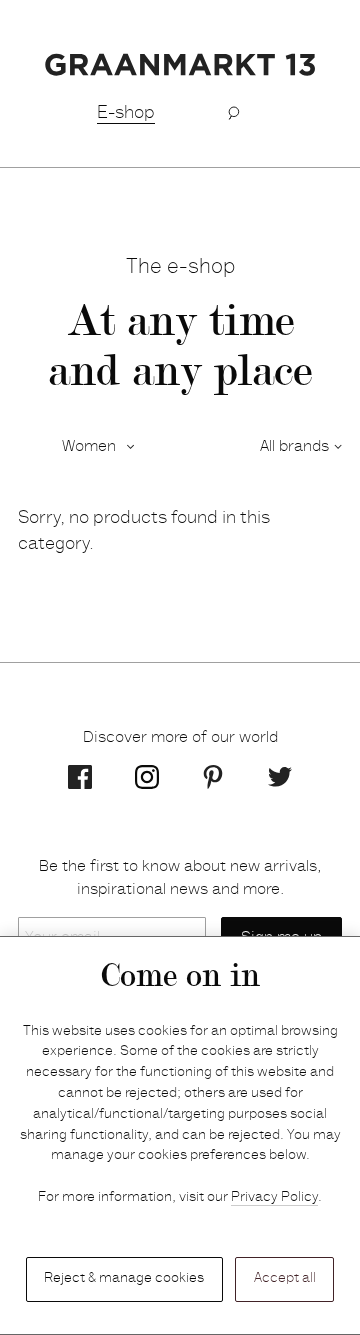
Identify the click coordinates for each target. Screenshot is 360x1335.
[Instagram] (147, 777)
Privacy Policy (274, 1198)
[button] (234, 114)
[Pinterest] (213, 777)
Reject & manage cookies (124, 1279)
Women (89, 447)
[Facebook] (80, 777)
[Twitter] (280, 777)
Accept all (285, 1279)
